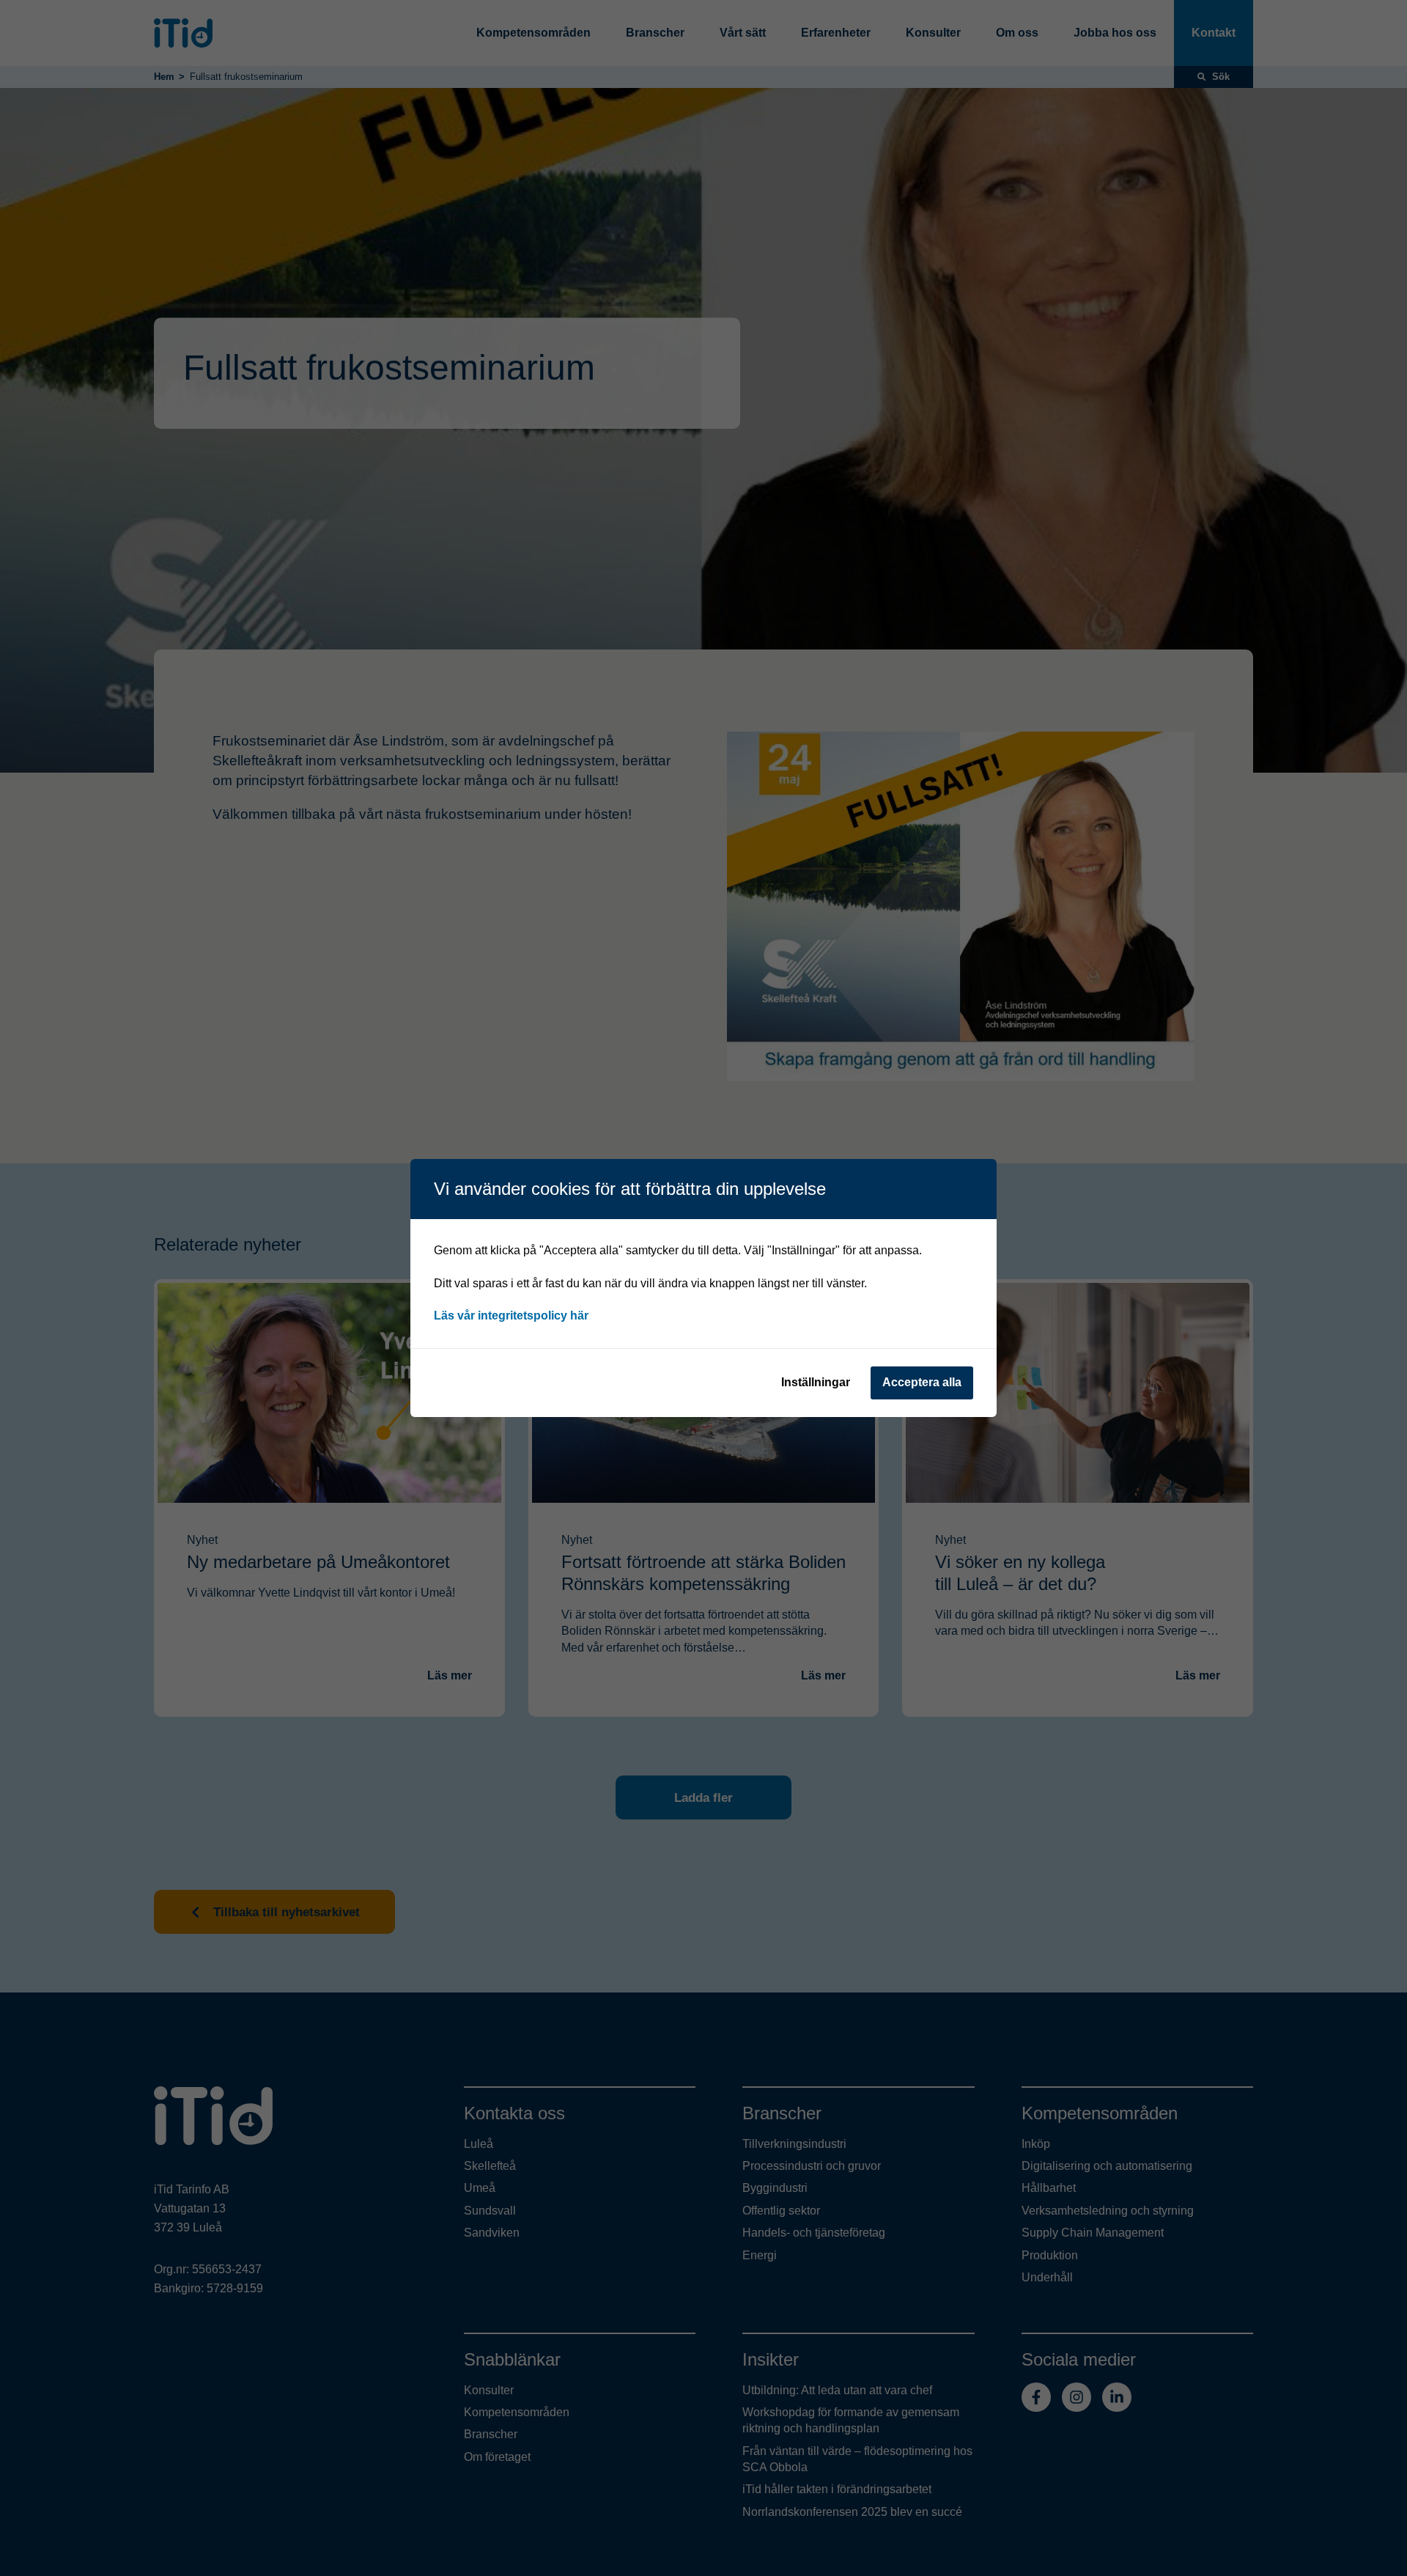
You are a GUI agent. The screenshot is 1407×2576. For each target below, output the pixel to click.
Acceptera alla (922, 1382)
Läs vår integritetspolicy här (511, 1315)
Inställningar (816, 1382)
